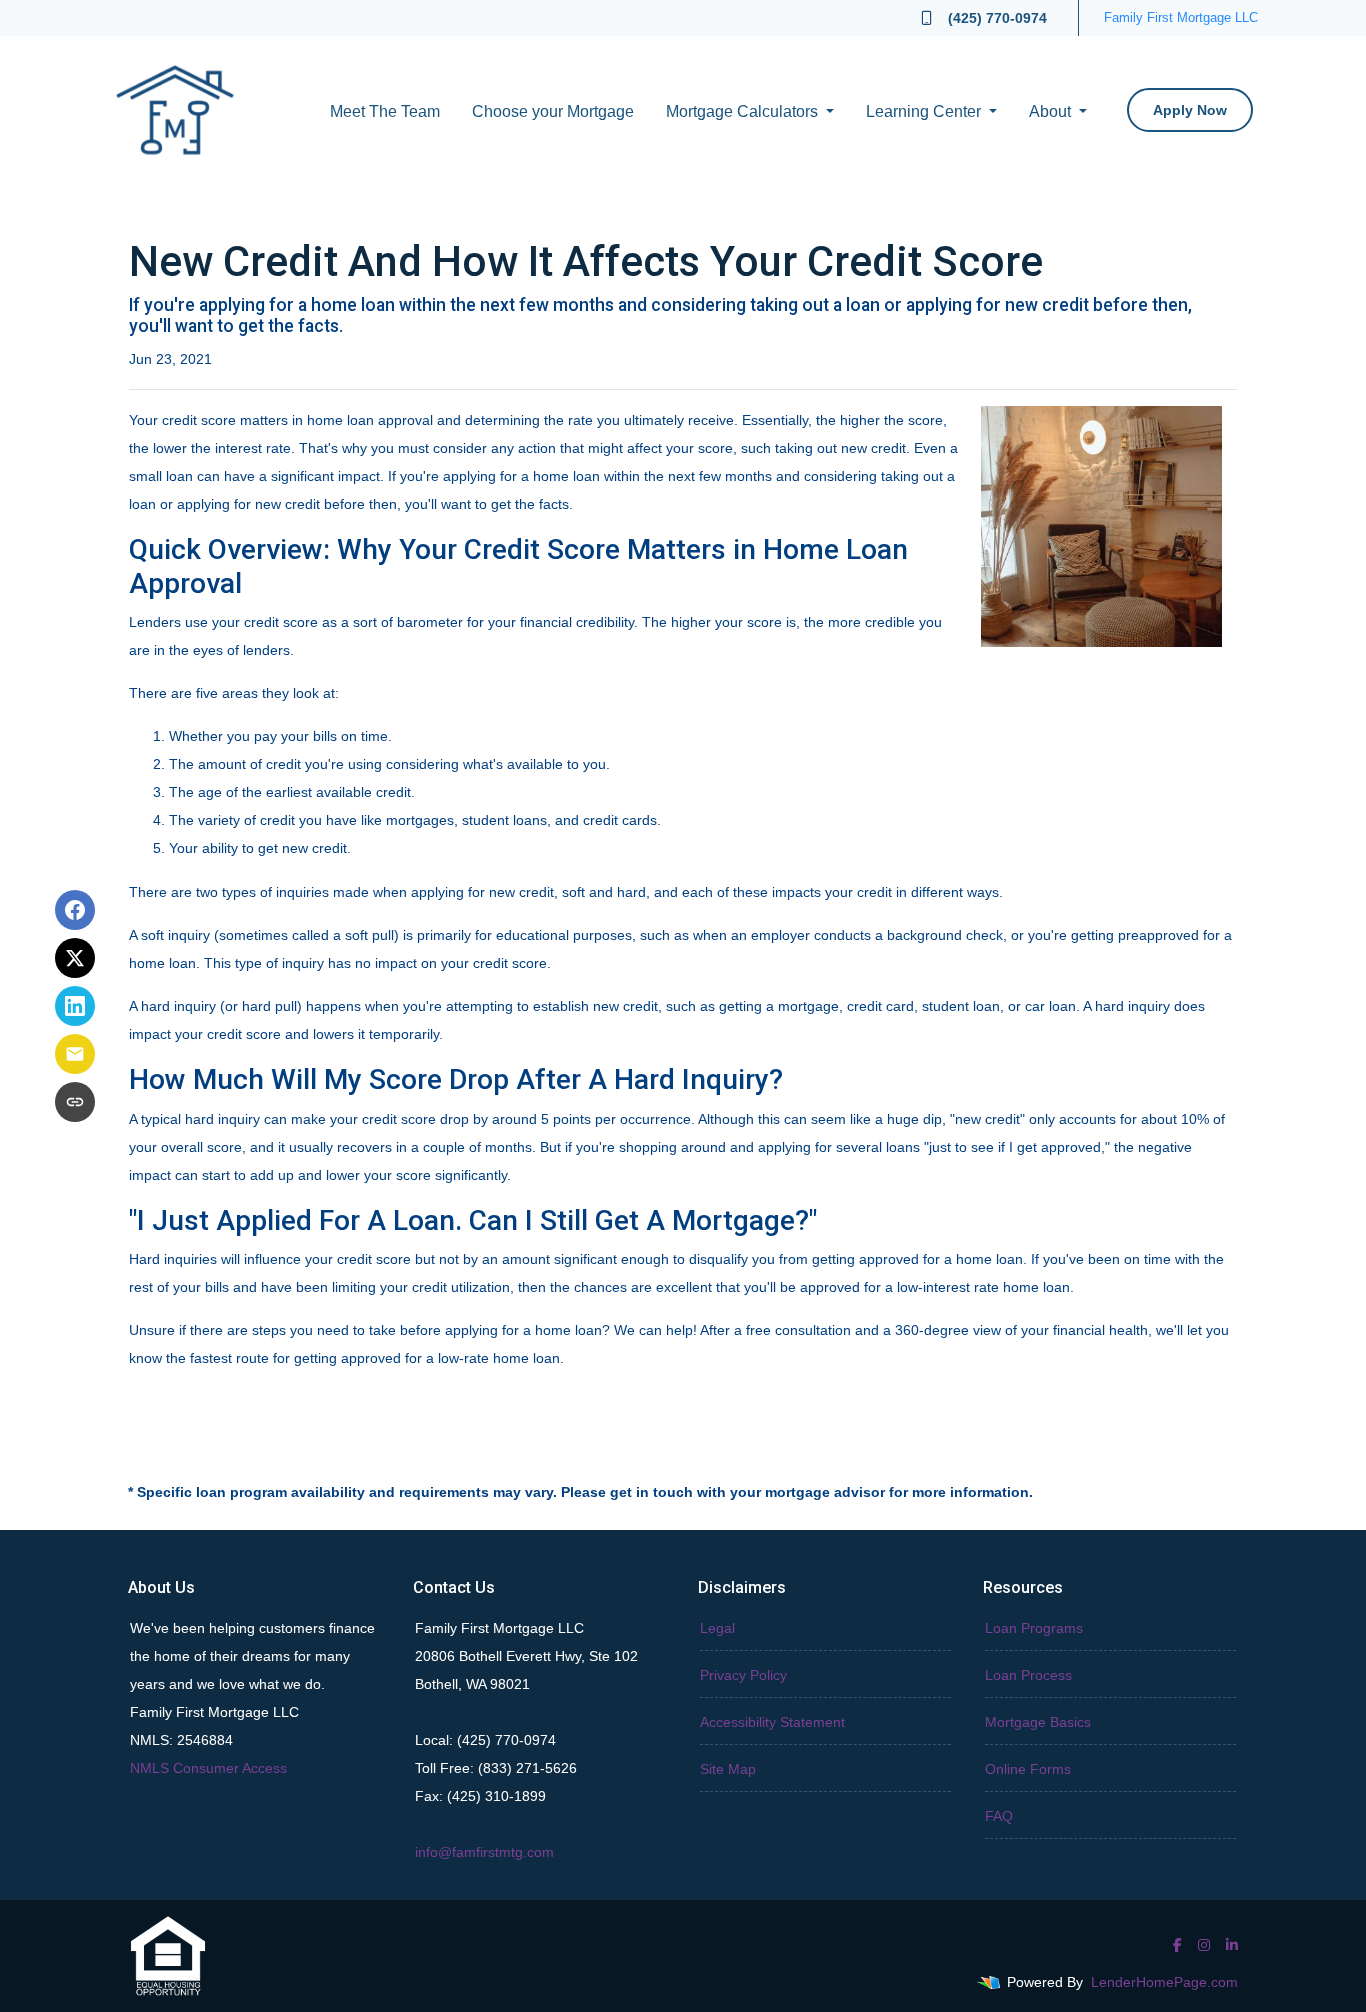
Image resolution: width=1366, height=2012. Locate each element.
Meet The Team (385, 111)
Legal (717, 1628)
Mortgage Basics (1038, 1722)
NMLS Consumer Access (208, 1768)
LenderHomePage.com (1164, 1982)
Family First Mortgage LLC (1181, 17)
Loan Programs (1034, 1628)
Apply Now (1190, 110)
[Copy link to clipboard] (75, 1102)
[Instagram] (1204, 1945)
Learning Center (925, 111)
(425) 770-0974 (997, 18)
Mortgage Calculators (744, 111)
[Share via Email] (75, 1054)
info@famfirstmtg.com (484, 1852)
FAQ (999, 1816)
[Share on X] (75, 958)
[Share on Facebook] (75, 910)
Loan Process (1028, 1675)
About (1052, 111)
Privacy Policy (743, 1675)
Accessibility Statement (772, 1722)
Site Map (728, 1769)
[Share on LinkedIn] (75, 1006)
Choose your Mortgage (553, 111)
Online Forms (1028, 1769)
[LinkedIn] (1232, 1945)
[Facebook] (1177, 1945)
